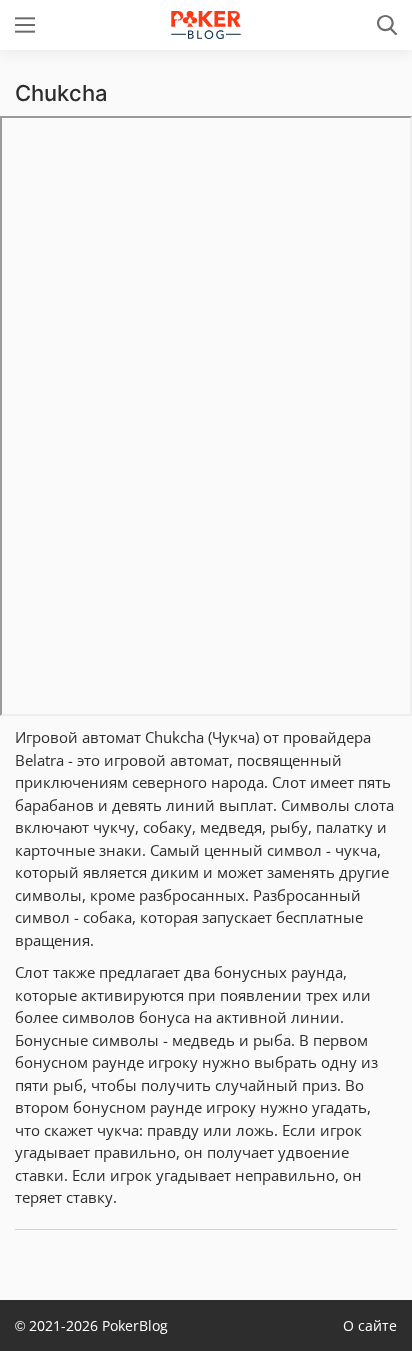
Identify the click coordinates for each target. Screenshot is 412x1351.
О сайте (370, 1325)
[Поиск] (387, 25)
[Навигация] (25, 25)
